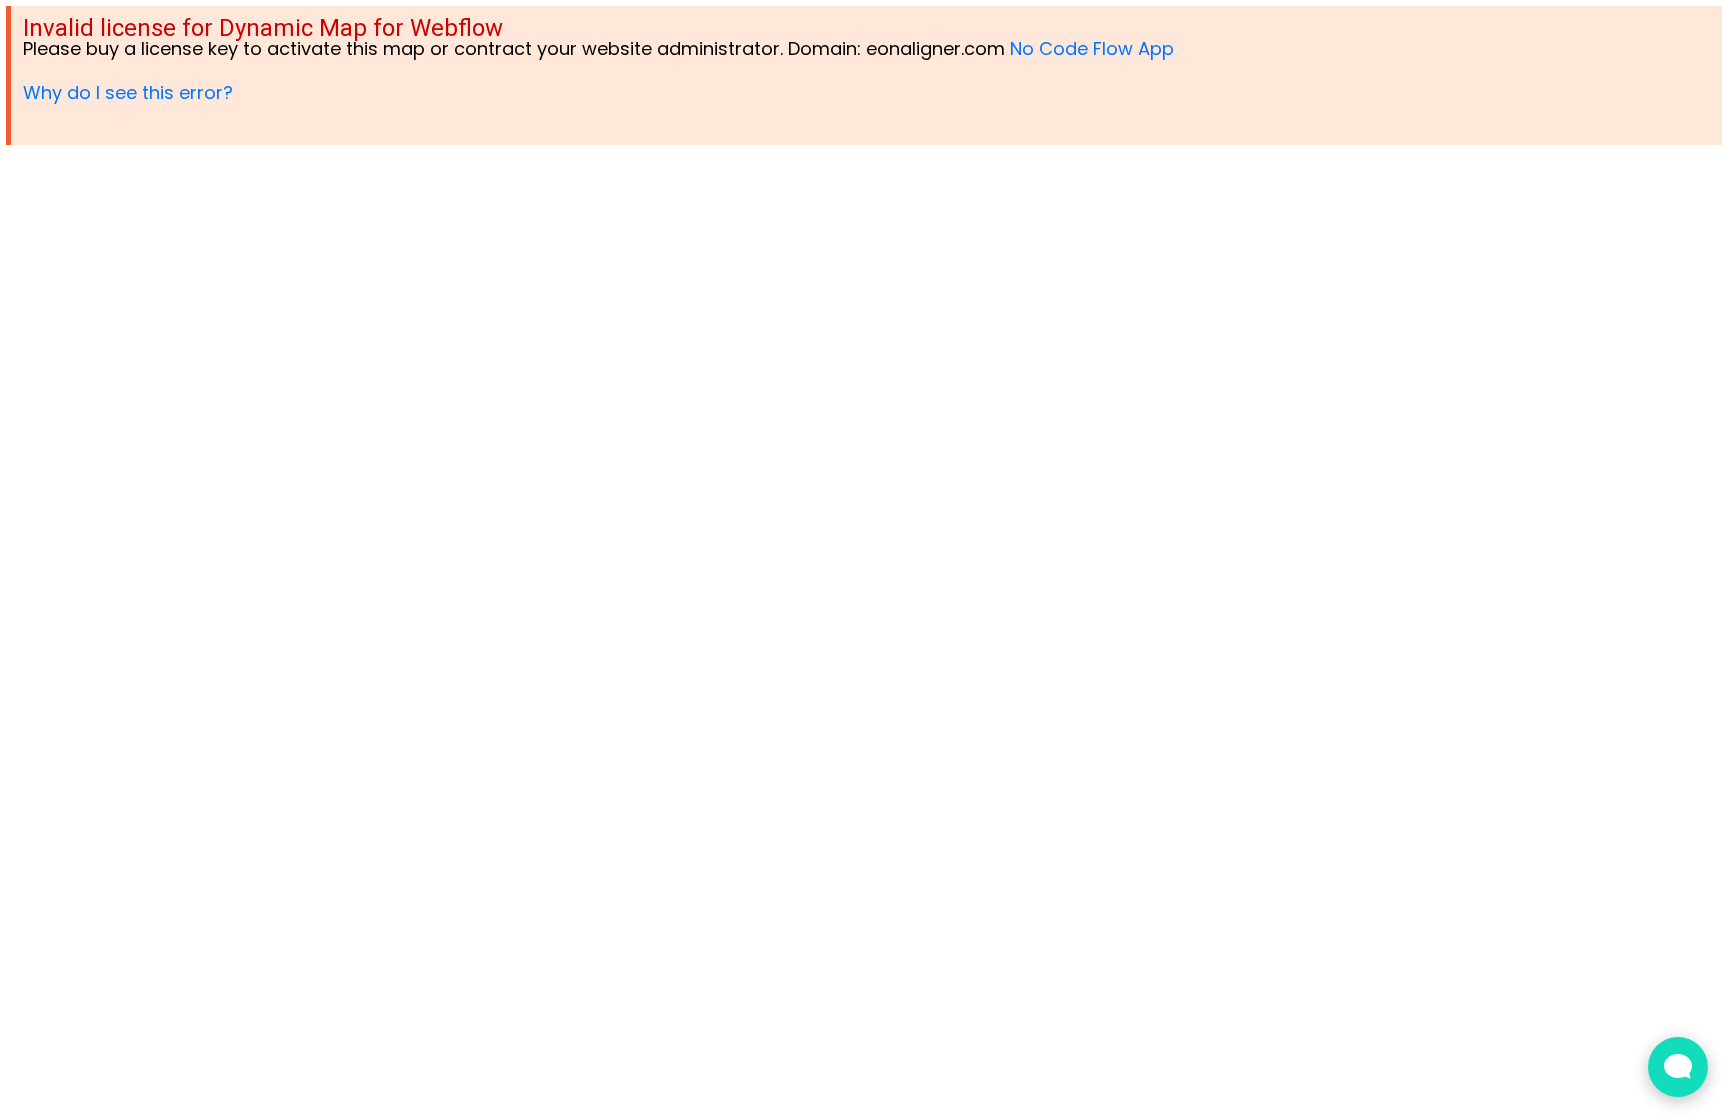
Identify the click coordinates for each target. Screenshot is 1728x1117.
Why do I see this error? (128, 92)
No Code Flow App (1092, 48)
